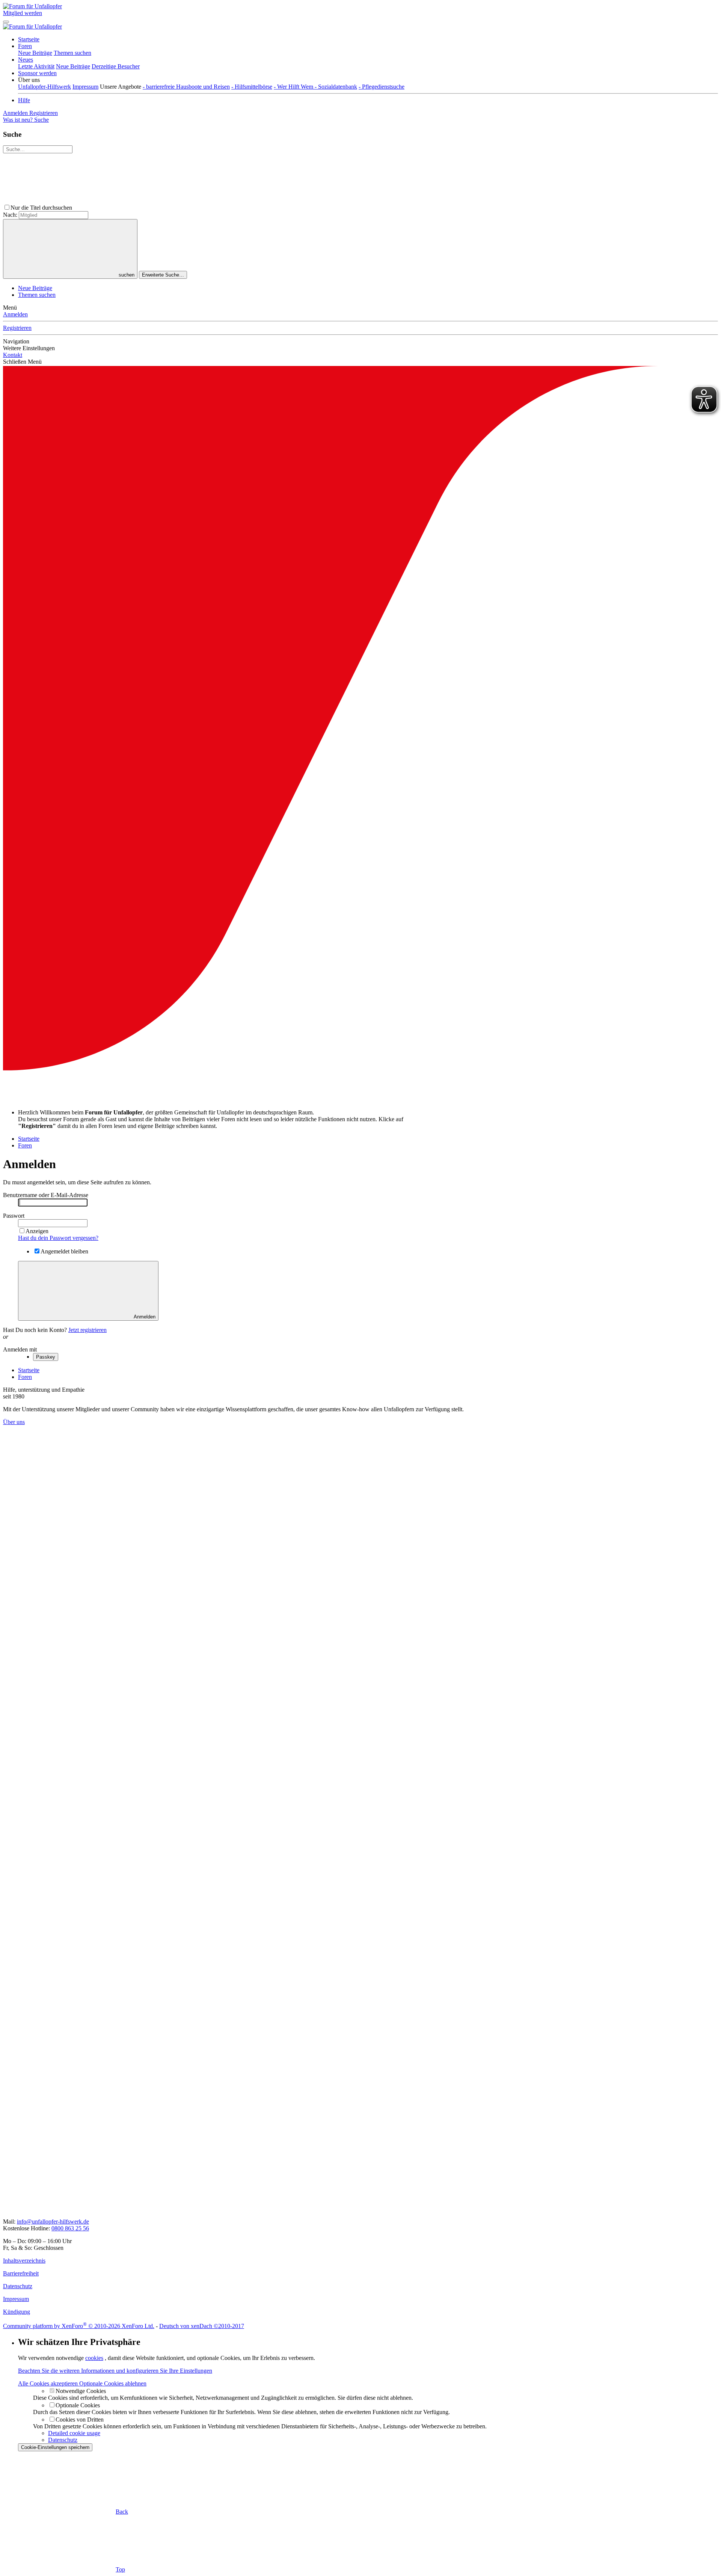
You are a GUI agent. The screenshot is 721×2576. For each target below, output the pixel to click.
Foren (25, 46)
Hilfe (24, 100)
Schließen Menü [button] (22, 362)
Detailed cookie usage (74, 2433)
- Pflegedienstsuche (382, 87)
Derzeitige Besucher (116, 66)
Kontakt (13, 355)
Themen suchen (72, 53)
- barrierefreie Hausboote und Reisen (186, 87)
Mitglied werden (23, 13)
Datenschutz (63, 2440)
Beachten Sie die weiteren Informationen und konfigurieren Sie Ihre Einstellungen (115, 2371)
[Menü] (6, 22)
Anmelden (15, 314)
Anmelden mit (20, 1349)
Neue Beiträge (35, 53)
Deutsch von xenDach (202, 2326)
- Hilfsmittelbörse (252, 87)
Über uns (14, 1422)
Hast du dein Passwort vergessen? (58, 1238)
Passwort (14, 1216)
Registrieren (17, 328)
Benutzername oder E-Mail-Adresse (46, 1195)
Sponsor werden (37, 73)
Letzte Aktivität (36, 66)
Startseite (29, 39)
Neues (26, 60)
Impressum (85, 87)
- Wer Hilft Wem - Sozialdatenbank (315, 87)
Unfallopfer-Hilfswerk (44, 87)
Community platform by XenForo (79, 2326)
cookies (94, 2358)
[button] (29, 80)
